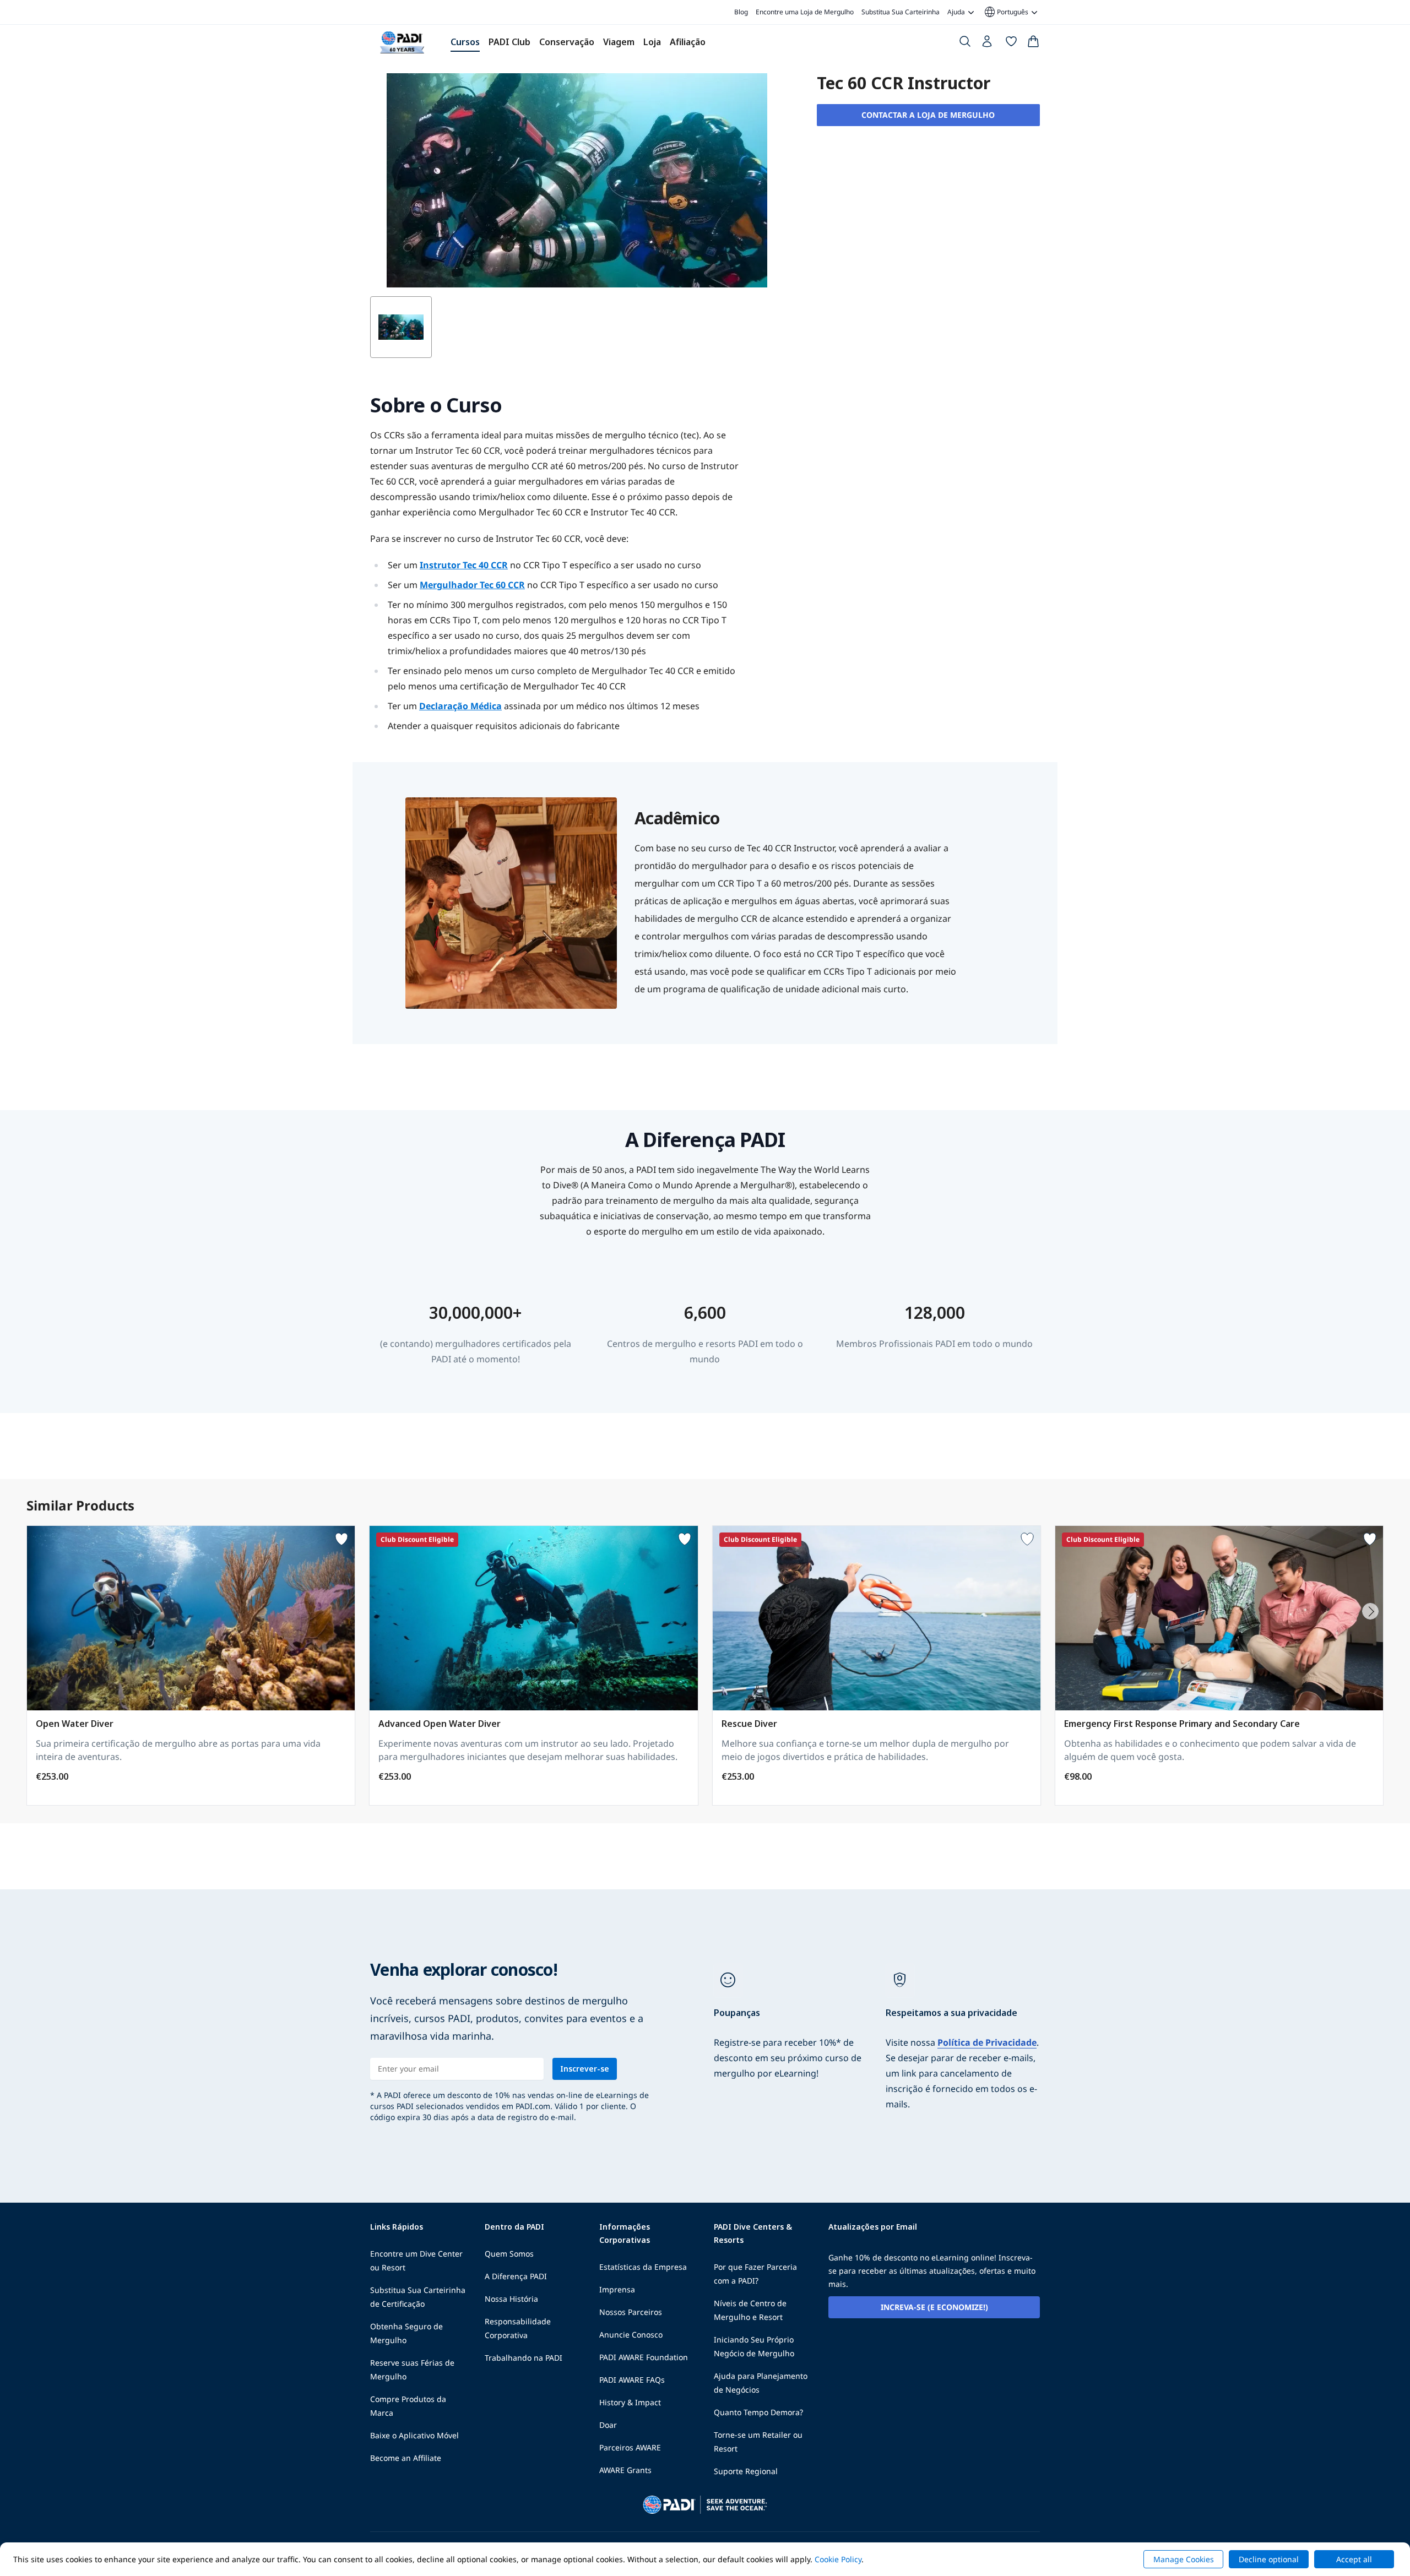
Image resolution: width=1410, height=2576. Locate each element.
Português (1006, 12)
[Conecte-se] (988, 44)
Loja (652, 42)
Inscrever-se (585, 2069)
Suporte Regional (746, 2471)
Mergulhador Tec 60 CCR (472, 585)
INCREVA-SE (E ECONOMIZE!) (934, 2307)
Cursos (465, 42)
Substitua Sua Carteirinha (901, 12)
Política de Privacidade (987, 2042)
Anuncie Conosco (631, 2335)
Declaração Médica (460, 706)
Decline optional (1269, 2559)
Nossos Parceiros (631, 2312)
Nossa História (511, 2299)
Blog (741, 12)
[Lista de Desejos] (1011, 44)
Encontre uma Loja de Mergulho (805, 12)
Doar (608, 2425)
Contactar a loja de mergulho (928, 115)
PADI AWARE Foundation (644, 2357)
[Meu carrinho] (1033, 44)
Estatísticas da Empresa (643, 2267)
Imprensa (617, 2289)
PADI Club (509, 42)
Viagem (619, 42)
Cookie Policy (838, 2559)
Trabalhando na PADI (524, 2358)
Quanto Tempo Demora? (758, 2412)
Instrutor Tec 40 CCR (464, 565)
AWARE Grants (625, 2470)
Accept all (1354, 2559)
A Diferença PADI (516, 2276)
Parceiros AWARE (630, 2447)
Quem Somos (509, 2254)
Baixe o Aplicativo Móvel (414, 2435)
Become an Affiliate (406, 2458)
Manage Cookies (1184, 2559)
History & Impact (630, 2402)
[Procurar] (965, 44)
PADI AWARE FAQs (632, 2380)
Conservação (567, 42)
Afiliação (688, 42)
